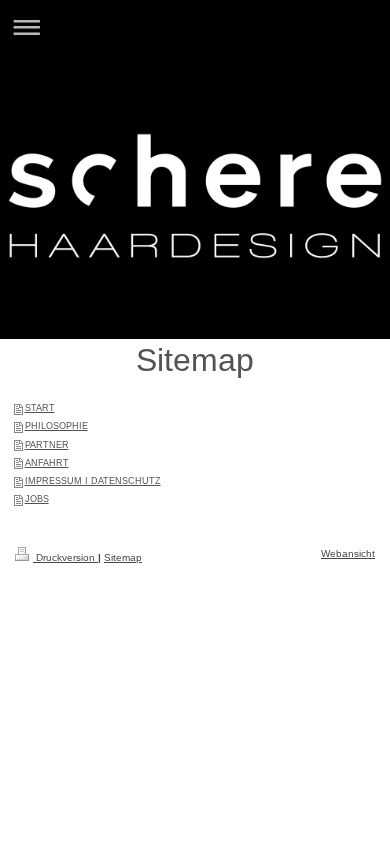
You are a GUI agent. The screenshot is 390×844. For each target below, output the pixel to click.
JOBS (37, 499)
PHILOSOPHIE (56, 426)
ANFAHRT (47, 463)
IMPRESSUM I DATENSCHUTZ (93, 481)
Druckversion (65, 557)
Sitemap (123, 557)
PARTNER (47, 445)
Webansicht (348, 553)
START (40, 408)
